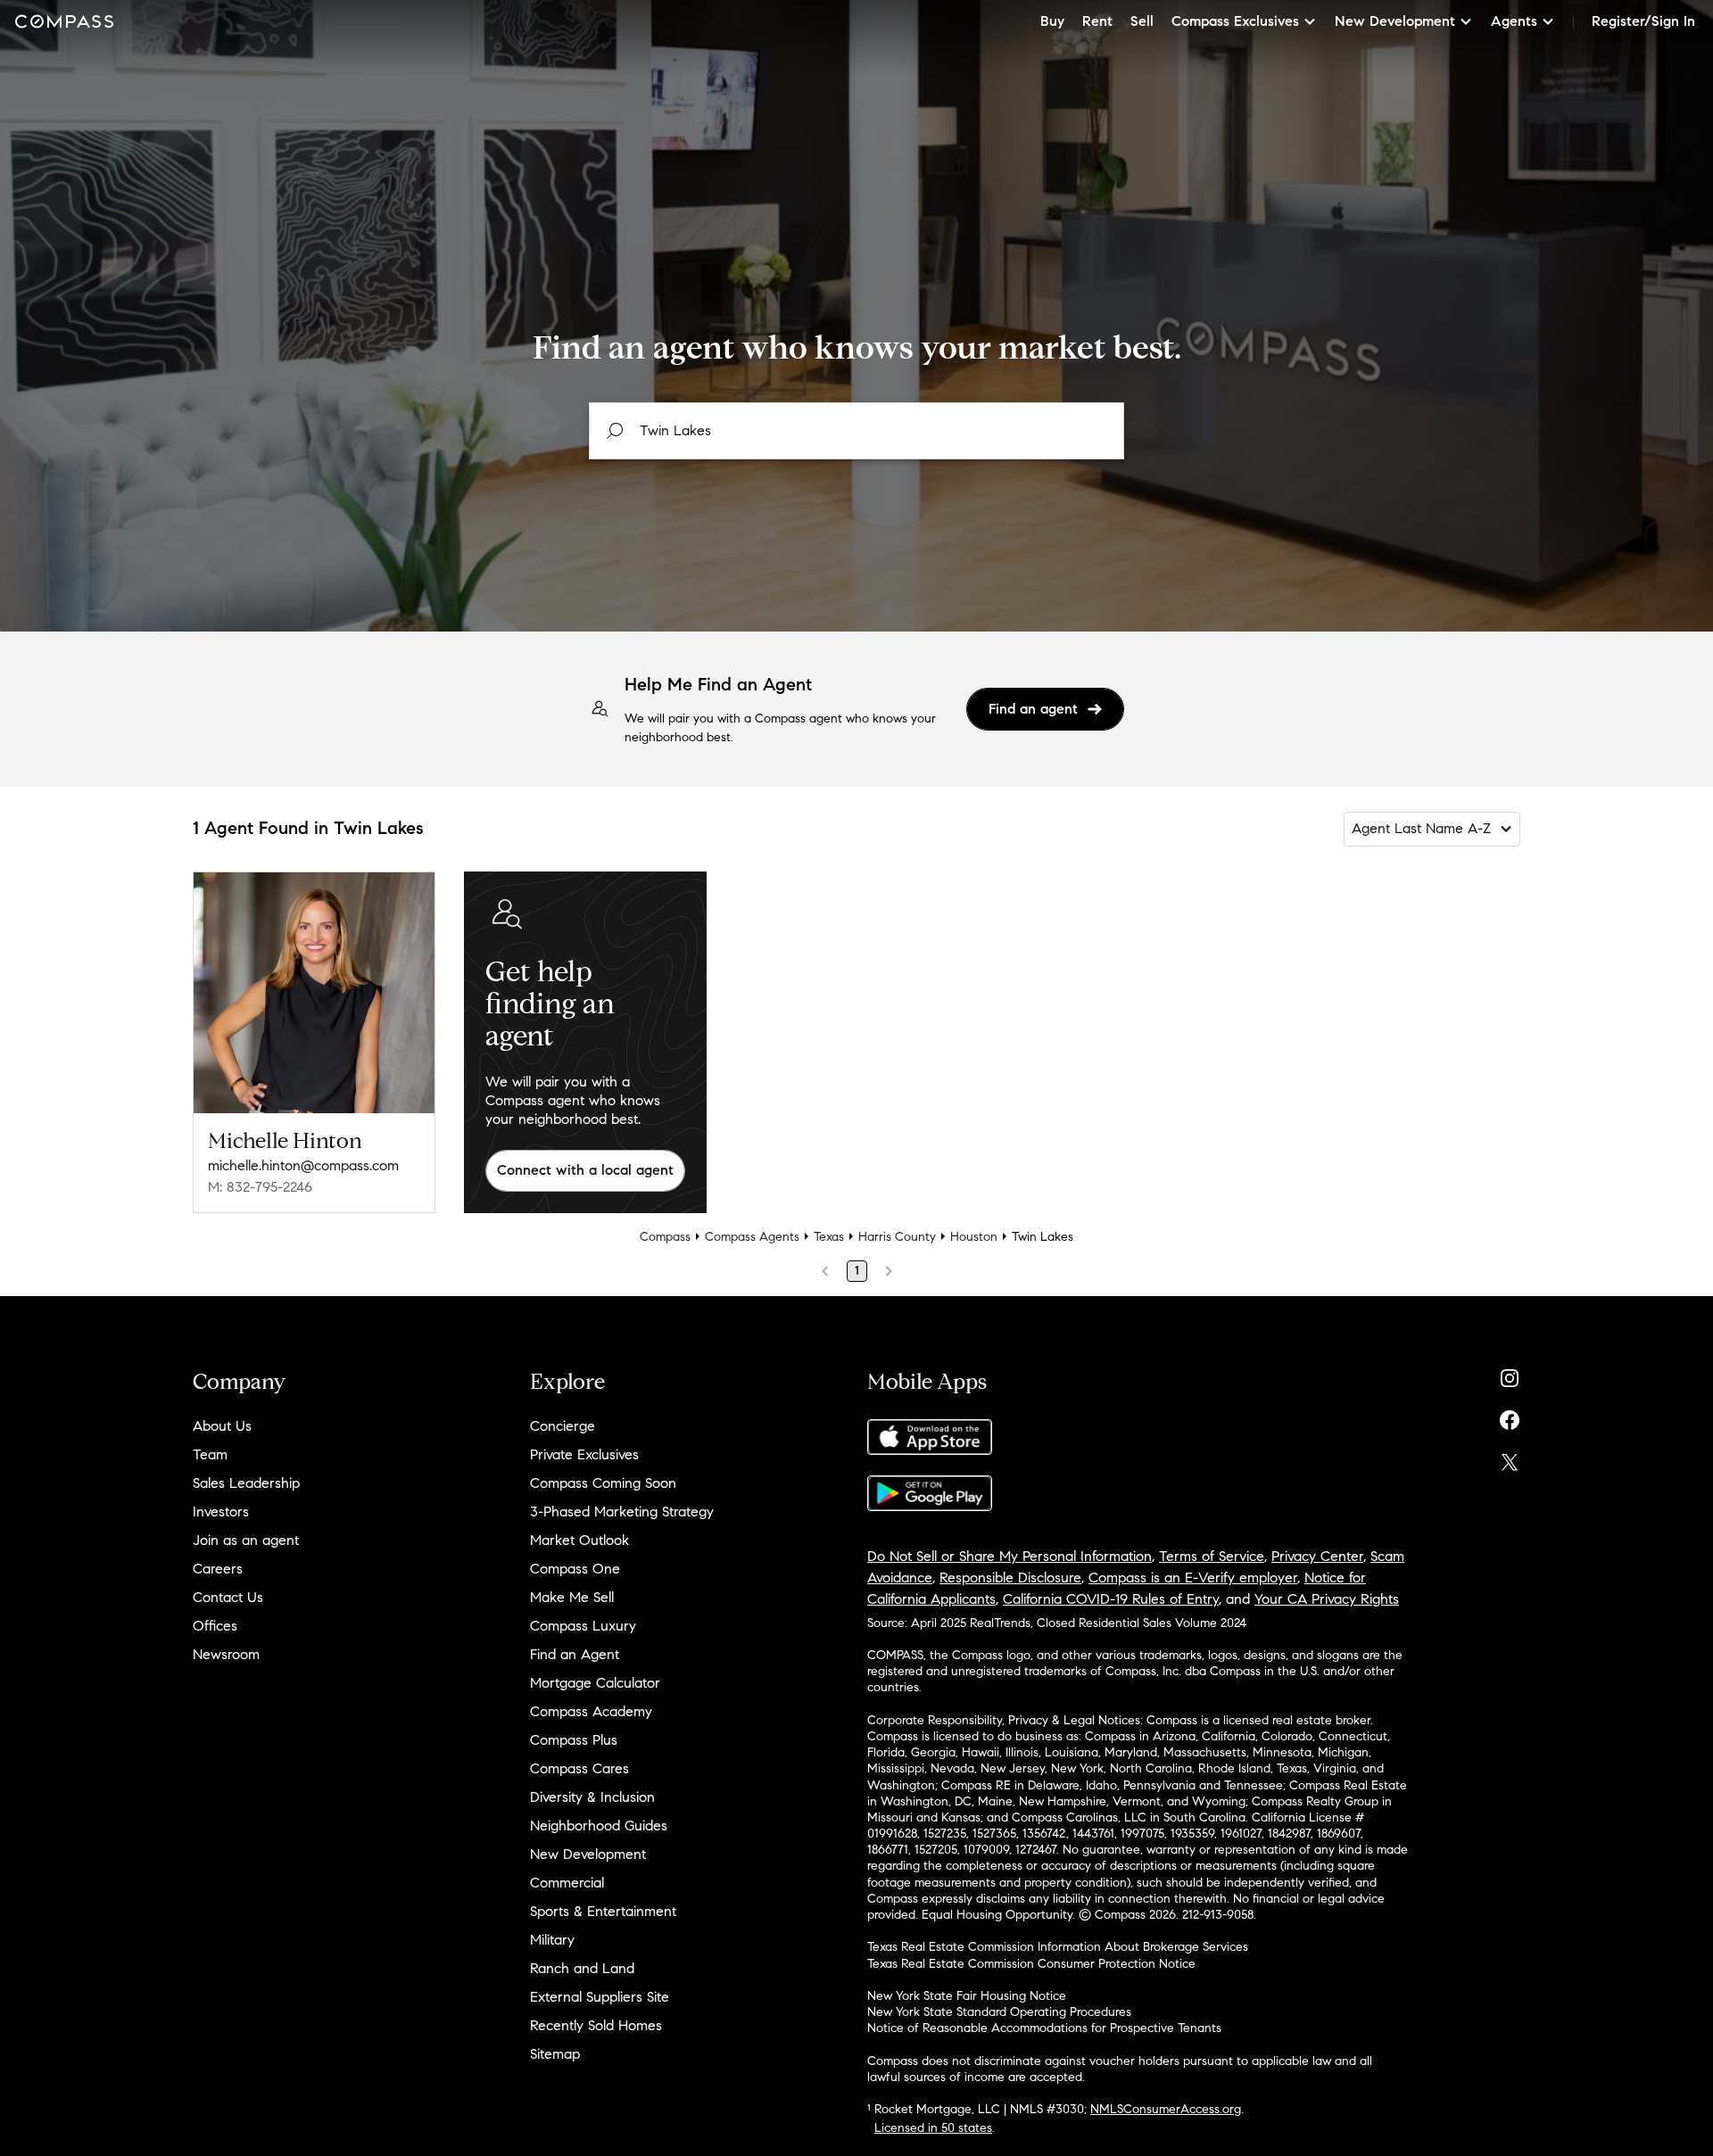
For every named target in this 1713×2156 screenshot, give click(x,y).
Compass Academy (591, 1711)
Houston (974, 1237)
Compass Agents (752, 1237)
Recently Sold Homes (596, 2025)
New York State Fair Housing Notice (967, 1996)
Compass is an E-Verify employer (1193, 1578)
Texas (829, 1237)
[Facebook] (1510, 1416)
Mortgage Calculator (595, 1683)
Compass (665, 1237)
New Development (588, 1854)
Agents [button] (1514, 21)
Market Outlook (579, 1540)
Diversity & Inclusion (592, 1797)
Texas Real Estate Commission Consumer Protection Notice (1031, 1964)
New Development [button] (1395, 21)
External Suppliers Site (600, 1997)
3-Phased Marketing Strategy (622, 1512)
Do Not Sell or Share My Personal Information (1010, 1556)
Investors (221, 1512)
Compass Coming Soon (603, 1483)
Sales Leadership (246, 1483)
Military (552, 1940)
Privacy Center (1317, 1556)
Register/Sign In (1643, 21)
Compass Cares (579, 1768)
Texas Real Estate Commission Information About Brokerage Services (1058, 1947)
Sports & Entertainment (603, 1911)
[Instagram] (1510, 1374)
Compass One (575, 1569)
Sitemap (555, 2054)
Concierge (563, 1426)
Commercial (567, 1883)
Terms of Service (1212, 1556)
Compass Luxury (583, 1626)
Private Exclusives (584, 1454)
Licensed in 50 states (933, 2128)
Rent (1097, 21)
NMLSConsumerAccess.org (1166, 2109)
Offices (215, 1626)
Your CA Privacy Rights (1327, 1599)
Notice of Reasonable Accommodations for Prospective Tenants (1044, 2028)
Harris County (897, 1237)
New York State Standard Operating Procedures (999, 2012)
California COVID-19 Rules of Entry (1111, 1599)
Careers (218, 1569)
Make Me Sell (572, 1597)
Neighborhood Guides (599, 1826)
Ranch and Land (582, 1968)
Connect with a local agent (585, 1170)
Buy (1052, 21)
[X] (1510, 1458)
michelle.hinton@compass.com (303, 1165)
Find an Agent (575, 1654)
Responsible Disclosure (1010, 1578)
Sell (1142, 21)
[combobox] (856, 431)
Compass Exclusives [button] (1235, 21)
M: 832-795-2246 (260, 1187)
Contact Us (228, 1597)
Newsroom (226, 1654)
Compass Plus (574, 1740)
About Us (222, 1426)
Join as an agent (246, 1540)
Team (210, 1454)
